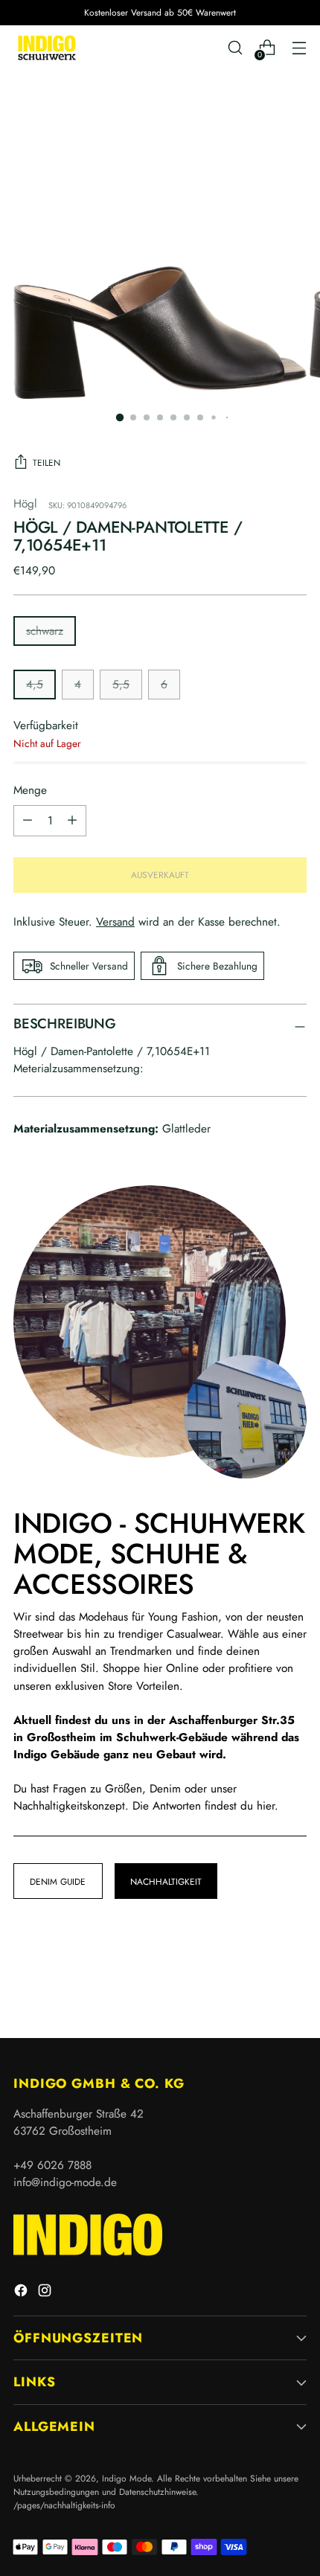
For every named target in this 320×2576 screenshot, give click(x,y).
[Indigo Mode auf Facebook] (22, 2293)
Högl (25, 504)
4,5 (35, 685)
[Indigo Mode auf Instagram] (46, 2293)
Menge (30, 790)
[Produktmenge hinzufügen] (28, 821)
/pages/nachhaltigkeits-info (64, 2505)
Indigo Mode (127, 2478)
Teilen (47, 462)
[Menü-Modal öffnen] (299, 48)
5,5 (121, 685)
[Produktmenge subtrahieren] (72, 821)
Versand (115, 922)
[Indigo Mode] (47, 47)
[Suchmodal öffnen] (235, 48)
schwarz (45, 631)
